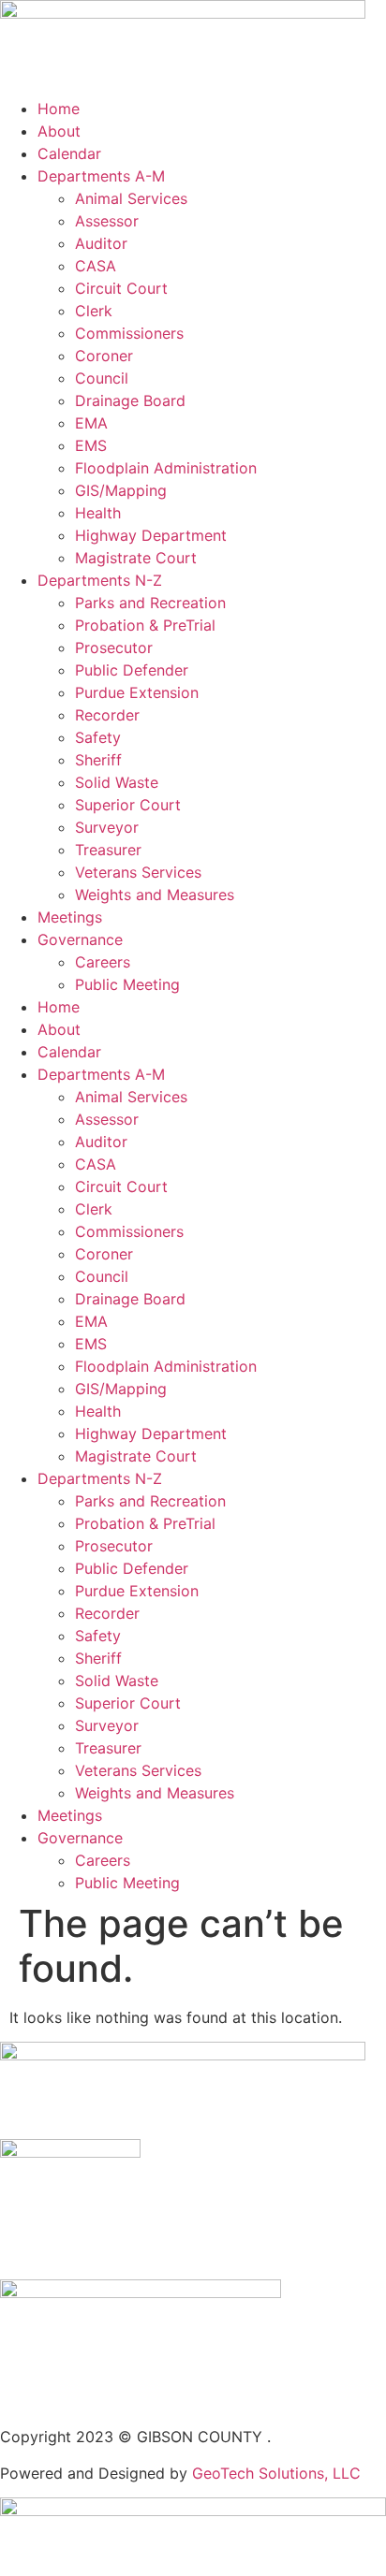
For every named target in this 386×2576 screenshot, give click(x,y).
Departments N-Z (100, 580)
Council (102, 378)
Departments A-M (101, 176)
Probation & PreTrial (145, 625)
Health (98, 513)
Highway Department (151, 535)
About (59, 131)
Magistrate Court (136, 558)
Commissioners (129, 333)
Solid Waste (117, 782)
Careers (103, 962)
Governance (80, 939)
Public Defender (132, 670)
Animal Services (131, 198)
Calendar (69, 153)
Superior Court (128, 805)
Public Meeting (127, 984)
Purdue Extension (137, 692)
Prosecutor (114, 648)
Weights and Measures (155, 895)
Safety (98, 737)
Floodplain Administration (166, 468)
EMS (91, 445)
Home (59, 109)
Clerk (94, 311)
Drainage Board (130, 400)
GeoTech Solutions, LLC (276, 2473)
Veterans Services (138, 872)
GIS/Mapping (121, 490)
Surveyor (107, 827)
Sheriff (98, 760)
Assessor (107, 221)
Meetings (70, 917)
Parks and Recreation (150, 603)
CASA (96, 266)
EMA (91, 423)
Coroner (104, 356)
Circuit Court (121, 288)
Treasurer (108, 850)
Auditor (101, 243)
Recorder (107, 715)
